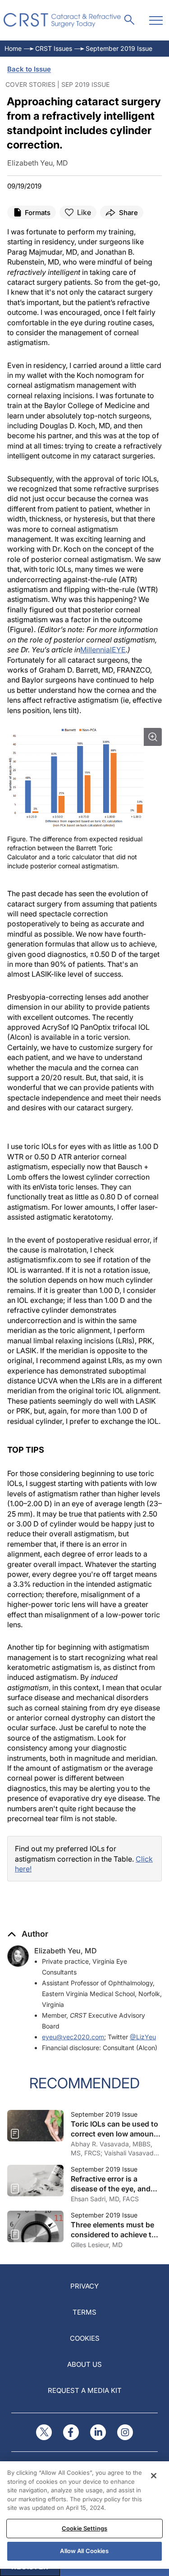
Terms (84, 2312)
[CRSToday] (62, 20)
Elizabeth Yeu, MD (66, 1951)
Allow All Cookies (84, 2551)
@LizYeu (143, 2037)
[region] (84, 2515)
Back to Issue (29, 69)
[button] (28, 1934)
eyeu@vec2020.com (73, 2037)
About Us (84, 2364)
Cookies (85, 2338)
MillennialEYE (103, 650)
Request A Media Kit (85, 2390)
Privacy (84, 2286)
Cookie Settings (84, 2528)
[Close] (154, 2476)
